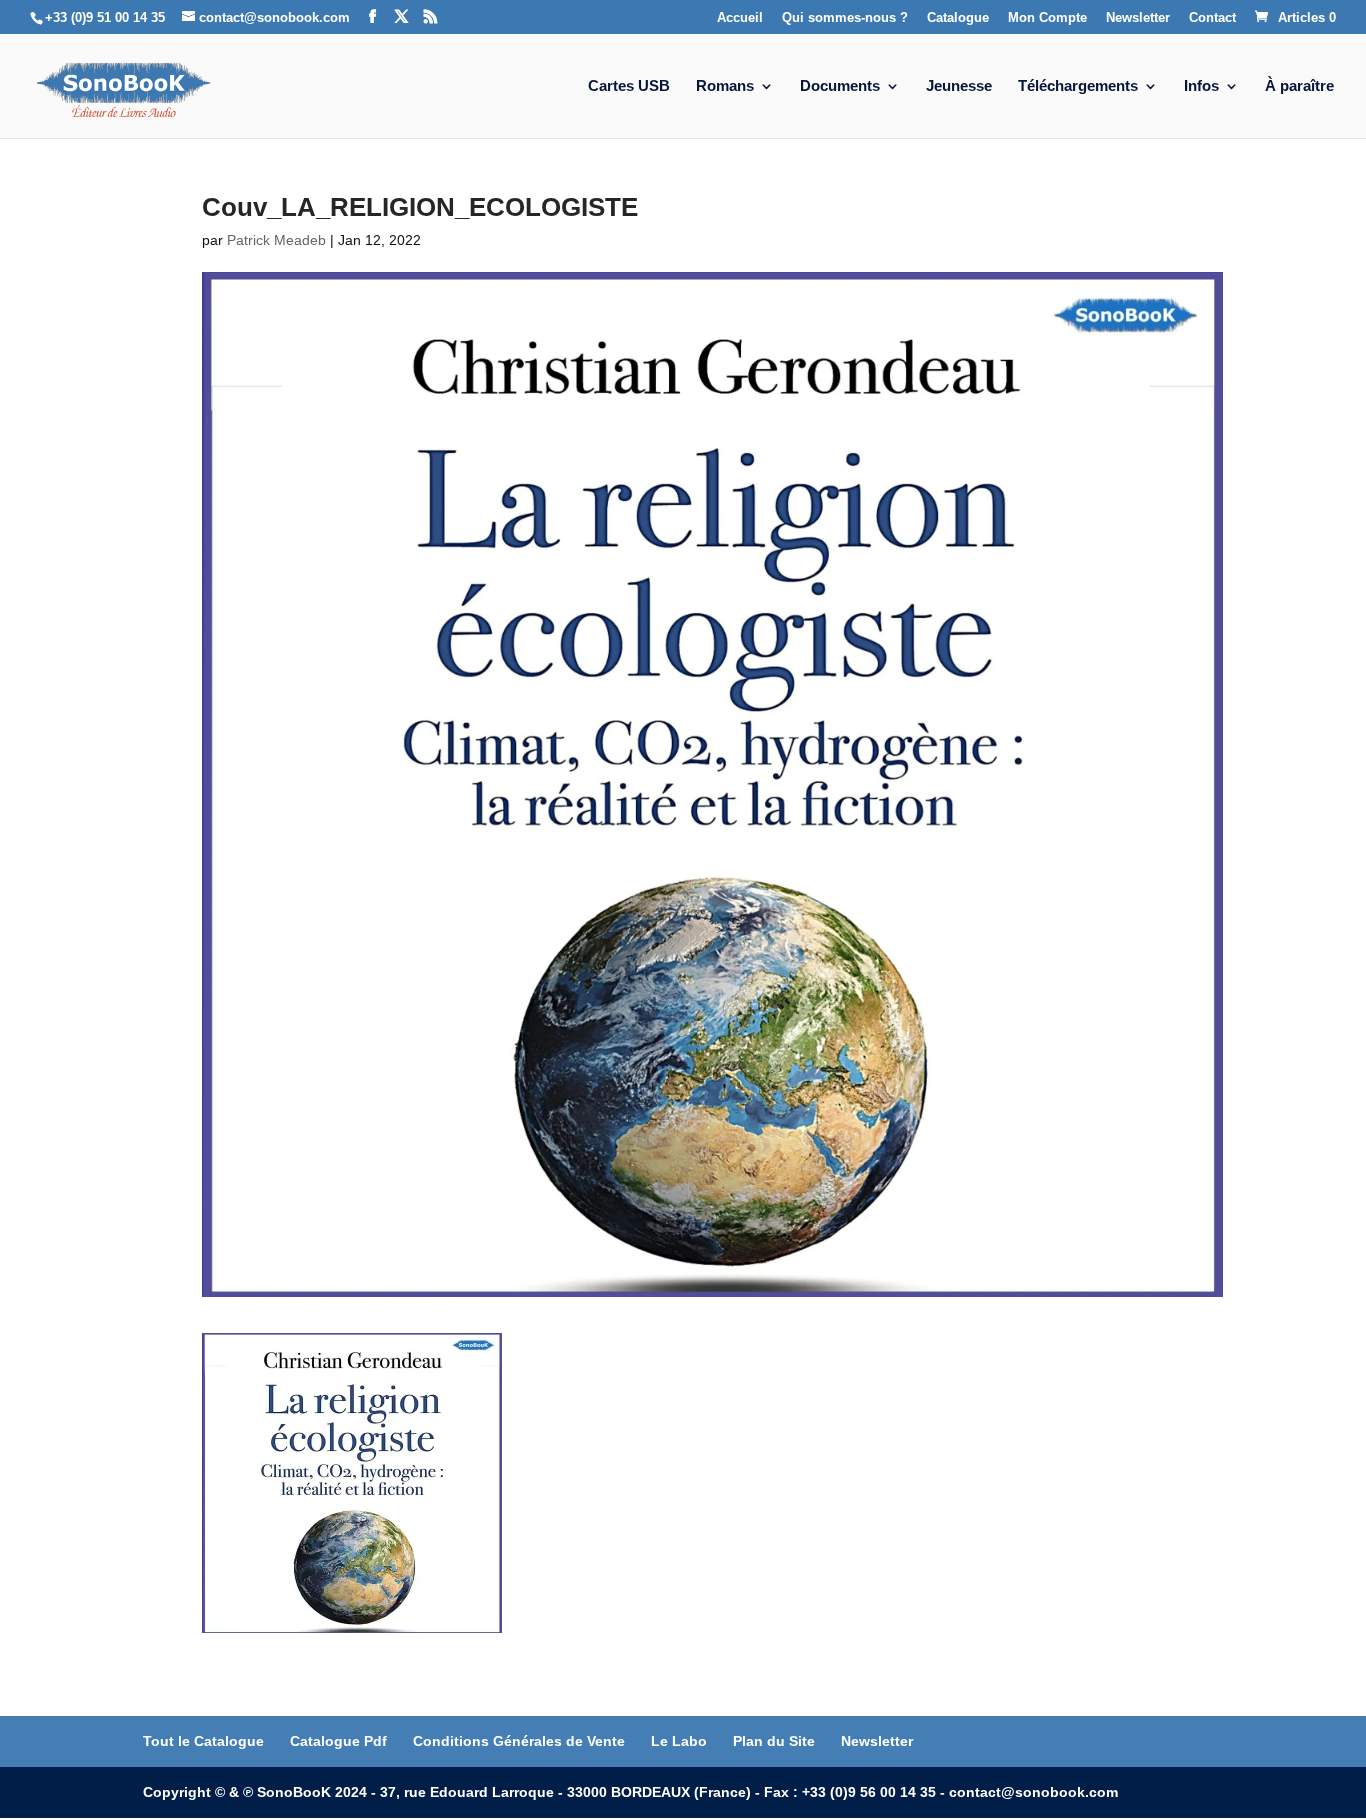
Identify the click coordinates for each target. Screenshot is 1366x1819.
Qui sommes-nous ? (845, 18)
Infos (1201, 86)
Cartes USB (629, 86)
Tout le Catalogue (203, 1741)
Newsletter (1138, 18)
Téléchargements (1078, 86)
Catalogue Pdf (338, 1741)
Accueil (740, 18)
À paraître (1299, 86)
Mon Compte (1047, 18)
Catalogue (958, 18)
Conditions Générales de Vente (519, 1741)
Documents (840, 86)
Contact (1212, 18)
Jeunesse (959, 86)
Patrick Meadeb (276, 240)
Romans (725, 86)
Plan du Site (774, 1741)
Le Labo (679, 1741)
